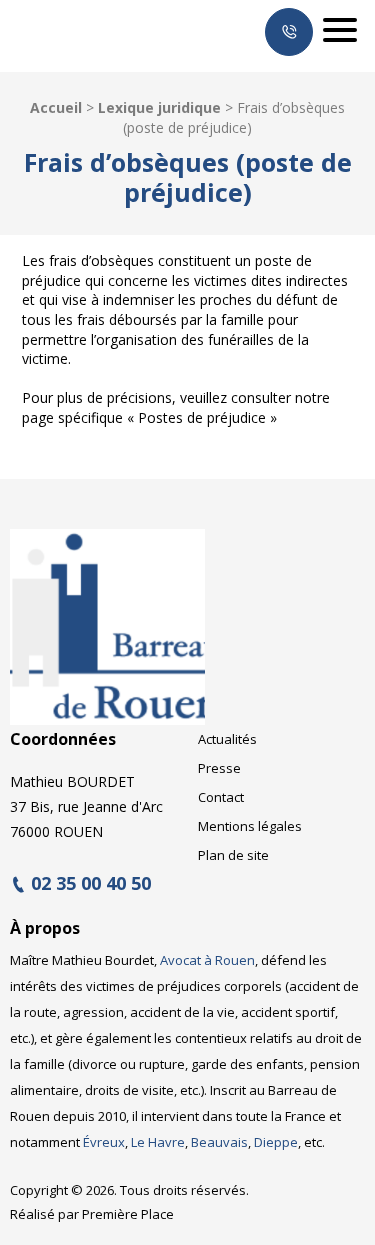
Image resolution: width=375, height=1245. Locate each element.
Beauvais (219, 1142)
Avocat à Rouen (207, 960)
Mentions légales (250, 826)
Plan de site (233, 855)
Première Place (128, 1214)
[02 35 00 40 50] (289, 32)
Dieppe (276, 1142)
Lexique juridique (159, 107)
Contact (221, 797)
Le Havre (158, 1142)
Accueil (56, 107)
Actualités (227, 739)
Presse (219, 768)
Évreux (104, 1142)
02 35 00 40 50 (91, 884)
